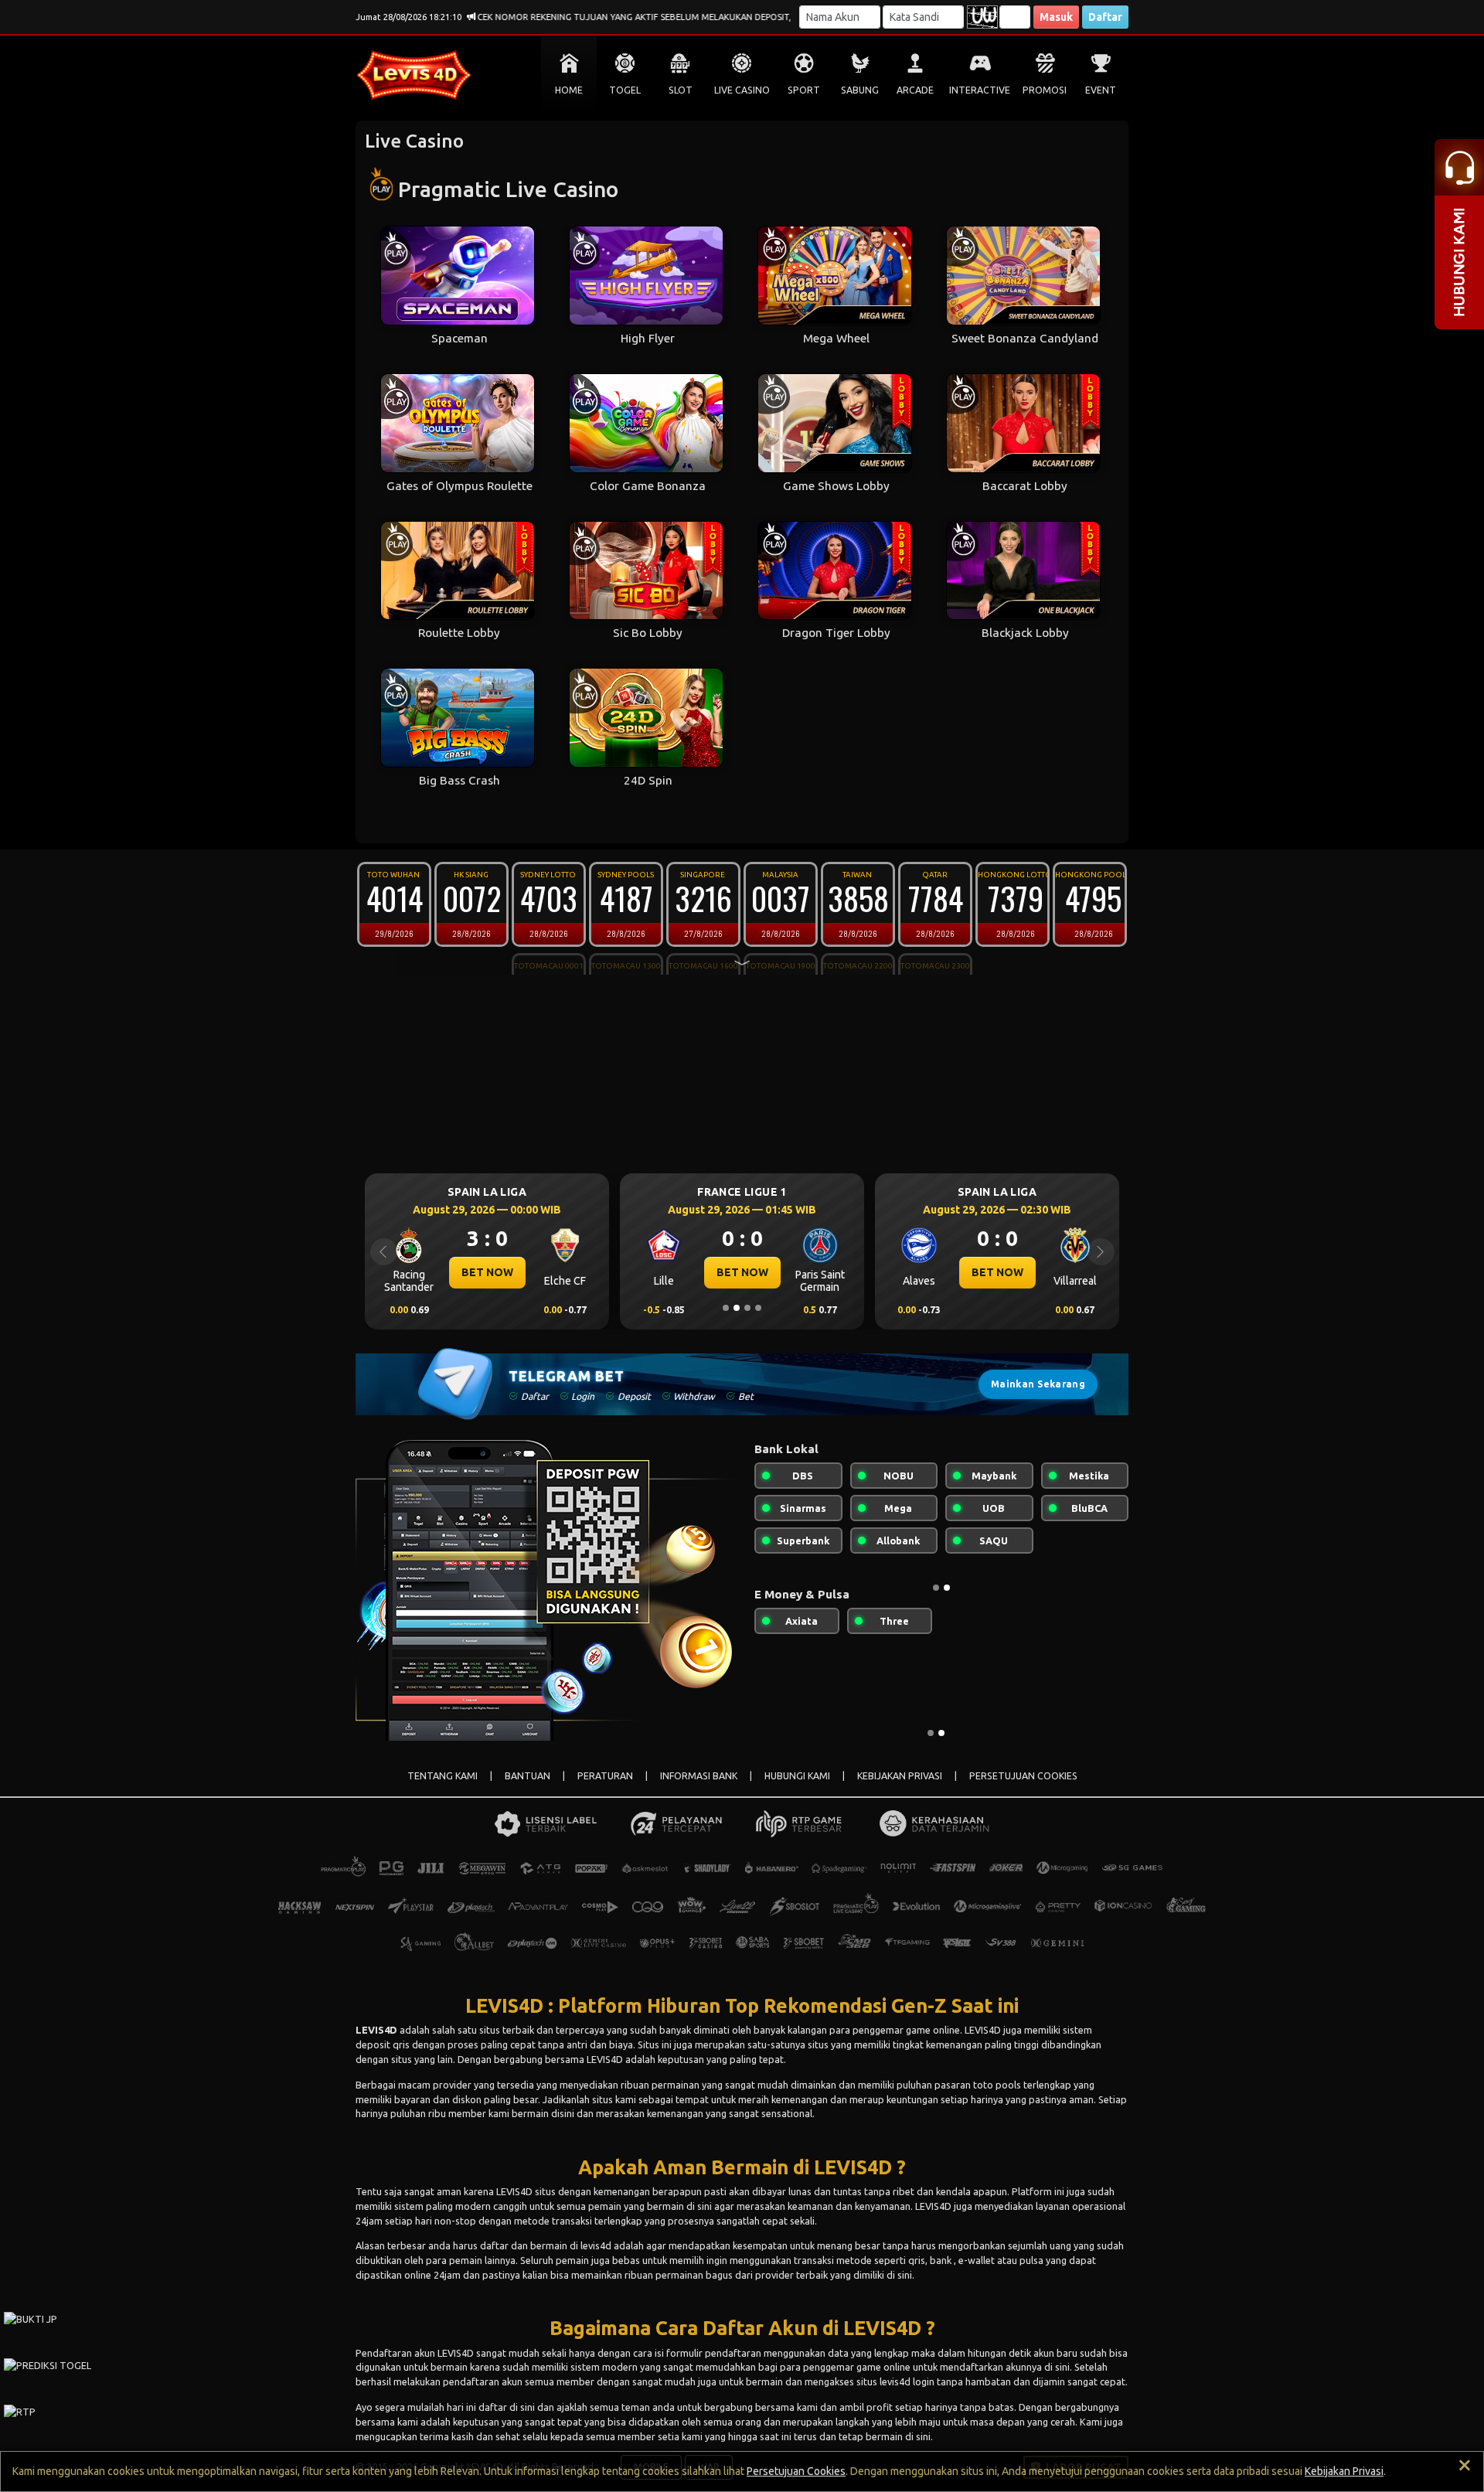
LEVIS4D (376, 2030)
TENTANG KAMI (442, 1776)
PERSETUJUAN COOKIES (1023, 1776)
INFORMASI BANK (699, 1776)
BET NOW (487, 1272)
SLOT (681, 90)
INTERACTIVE (980, 90)
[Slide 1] (726, 1308)
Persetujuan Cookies (796, 2471)
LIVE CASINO (742, 90)
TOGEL (625, 90)
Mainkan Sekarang (1038, 1384)
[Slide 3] (747, 1308)
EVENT (1101, 90)
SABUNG (860, 90)
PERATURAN (605, 1776)
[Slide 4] (758, 1308)
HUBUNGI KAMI (797, 1776)
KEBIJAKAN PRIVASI (900, 1776)
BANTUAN (528, 1776)
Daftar (1105, 17)
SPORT (804, 90)
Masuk (1056, 17)
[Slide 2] (737, 1308)
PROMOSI (1045, 90)
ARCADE (915, 90)
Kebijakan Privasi (1344, 2471)
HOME (569, 90)
